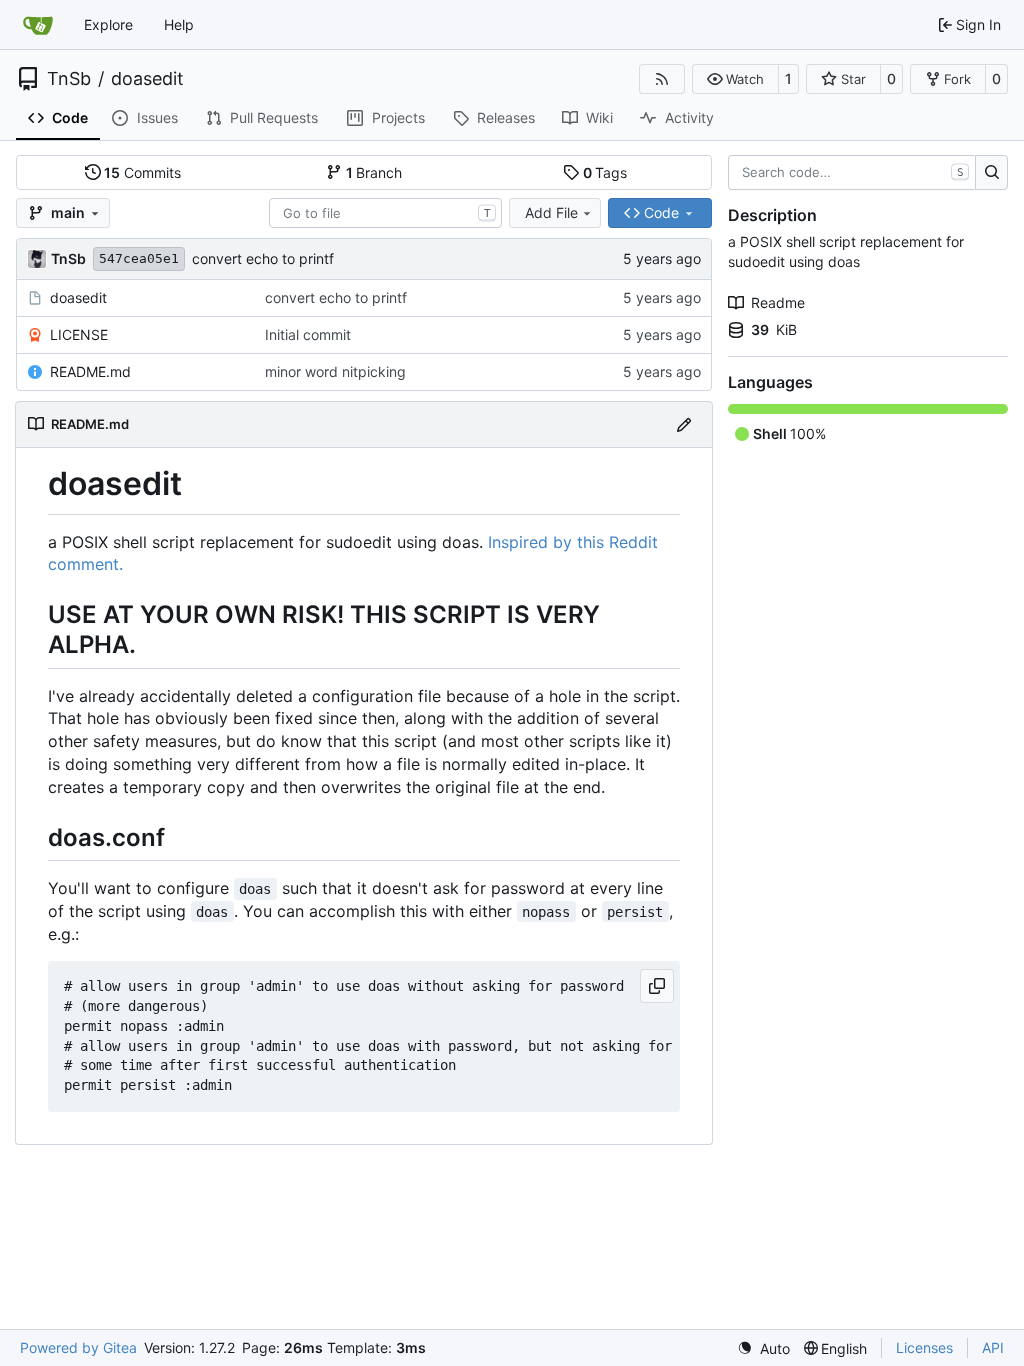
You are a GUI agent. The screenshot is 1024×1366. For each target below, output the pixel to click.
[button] (735, 79)
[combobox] (385, 213)
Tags (605, 172)
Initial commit (308, 334)
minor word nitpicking (335, 371)
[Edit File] (684, 424)
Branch (374, 172)
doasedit (147, 79)
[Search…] (991, 173)
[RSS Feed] (662, 79)
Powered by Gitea (78, 1347)
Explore (108, 24)
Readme (778, 302)
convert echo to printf (263, 258)
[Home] (38, 25)
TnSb (69, 79)
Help (179, 24)
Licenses (924, 1347)
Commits (142, 172)
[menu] (763, 1348)
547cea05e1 (139, 258)
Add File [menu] (551, 212)
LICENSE (79, 334)
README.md (90, 371)
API (993, 1347)
